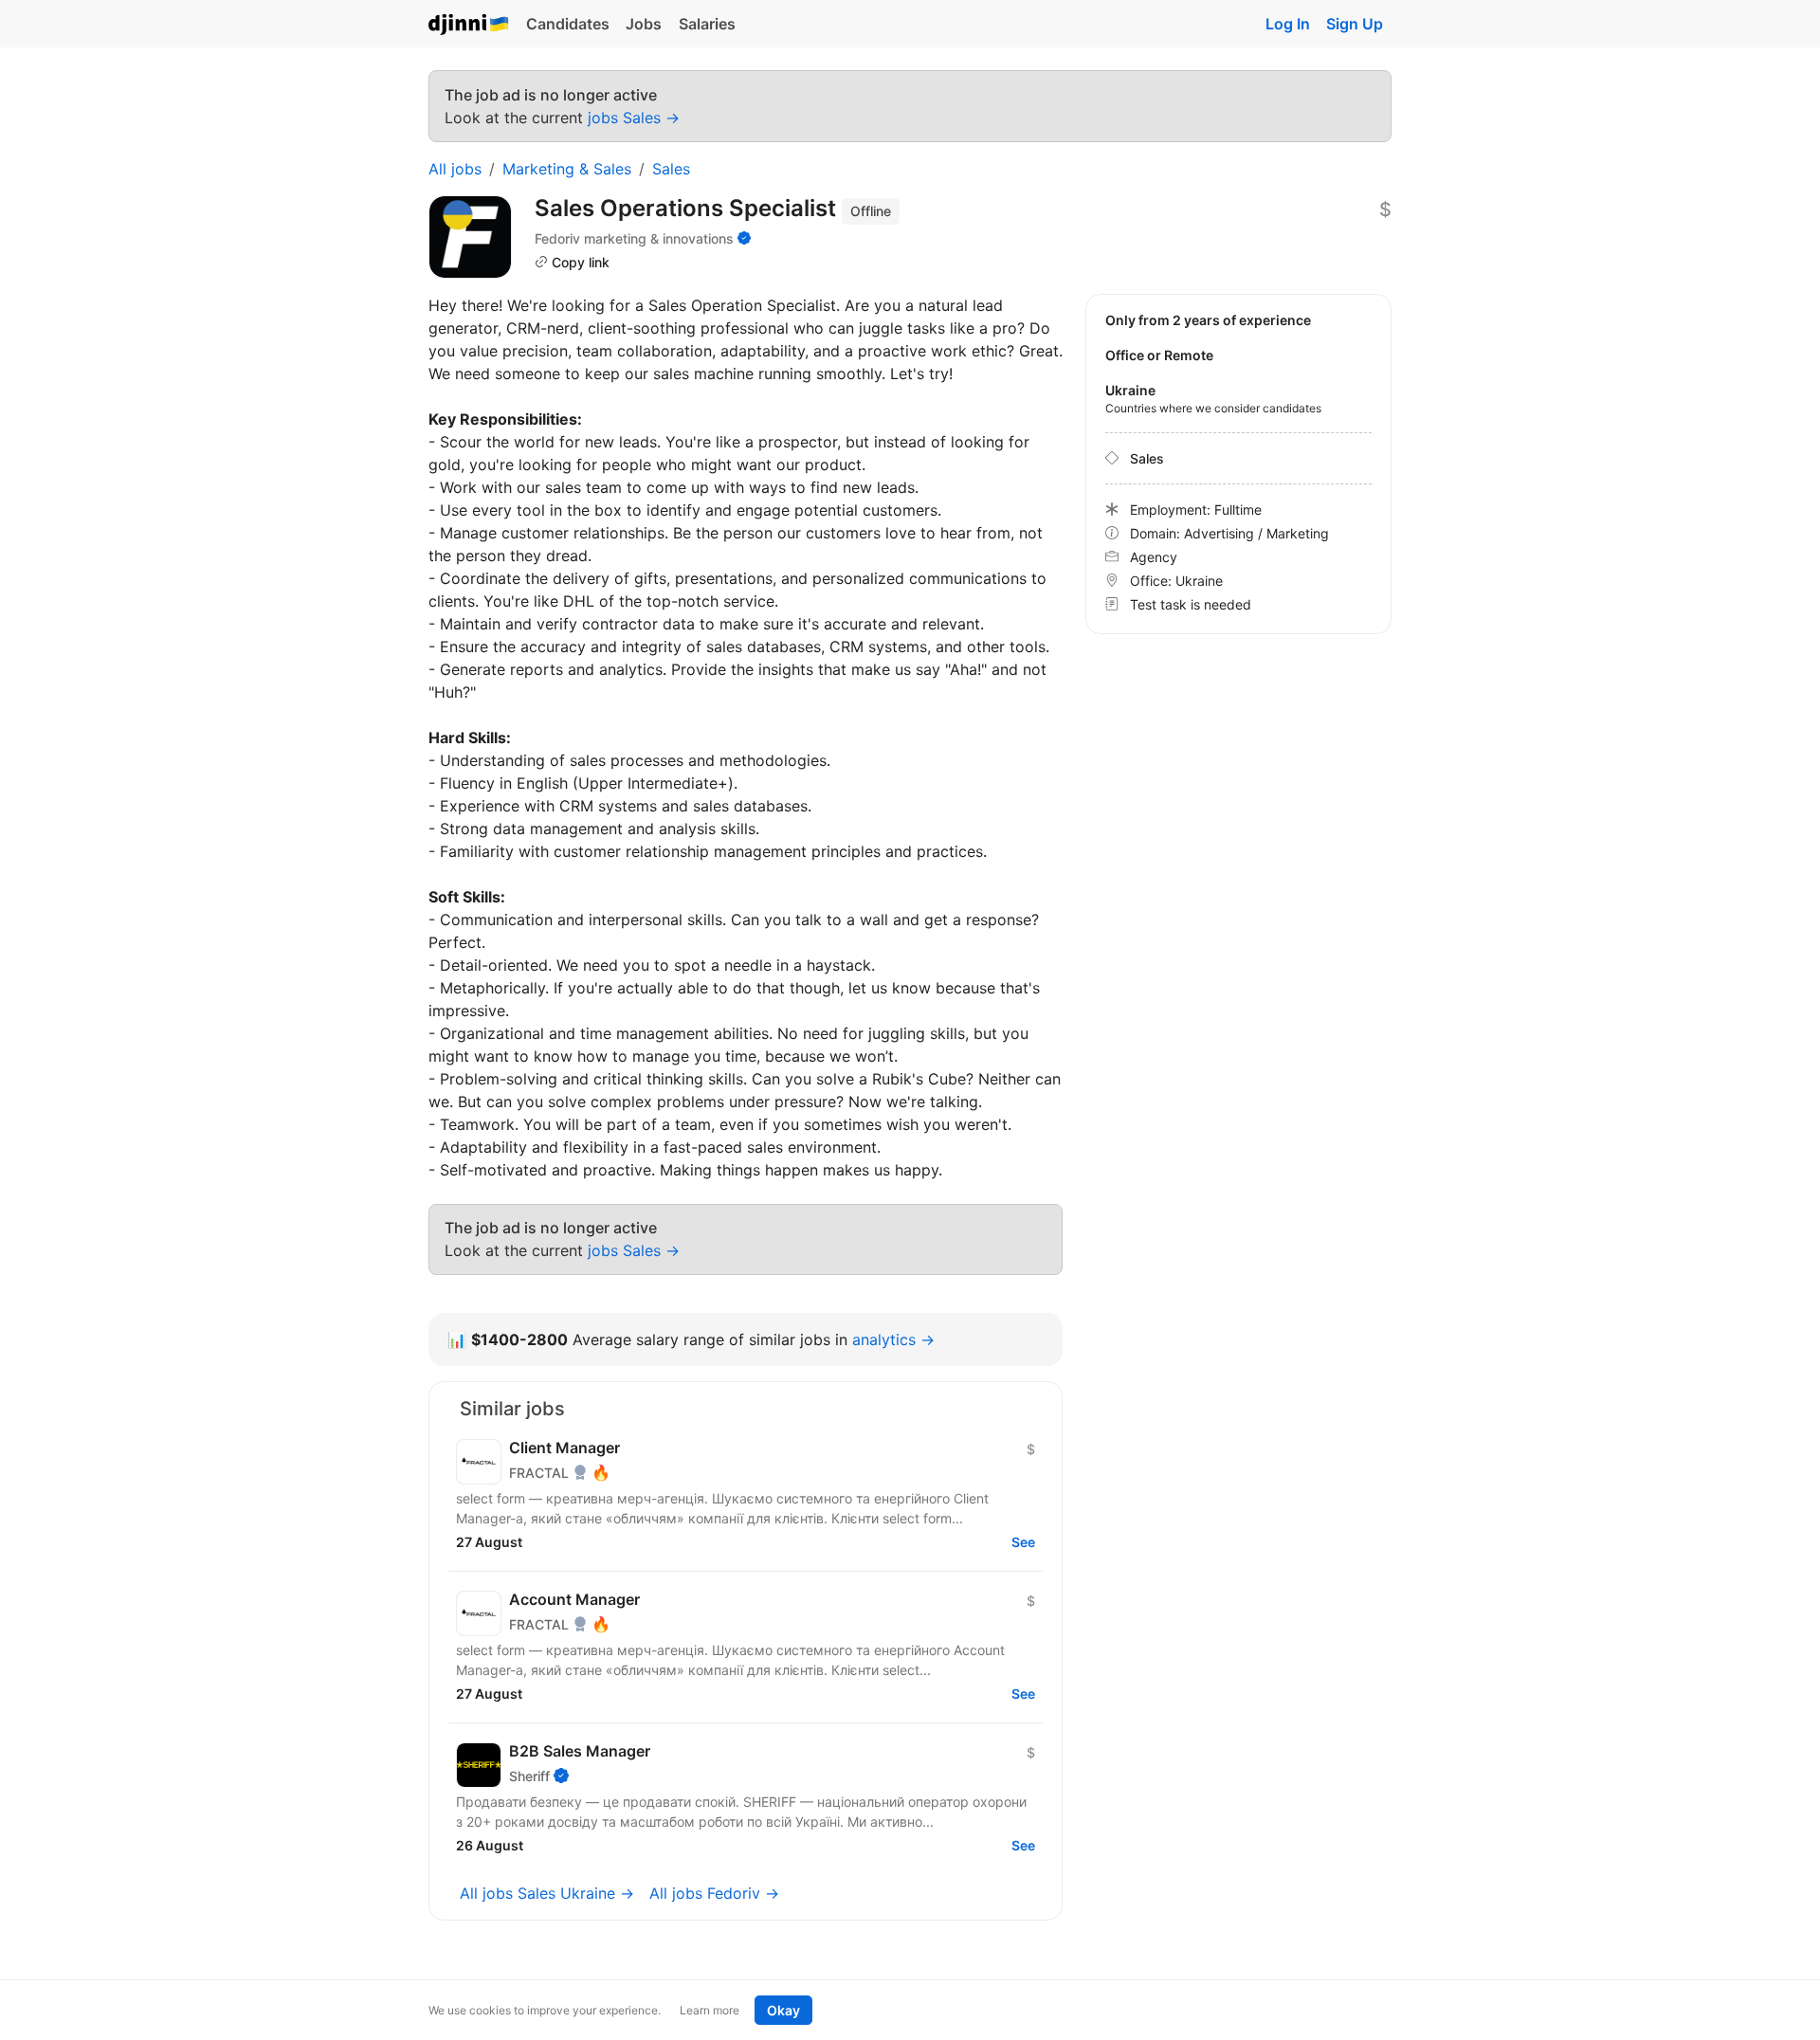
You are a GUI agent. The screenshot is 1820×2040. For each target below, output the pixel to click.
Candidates (568, 24)
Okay (783, 2010)
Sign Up (1355, 24)
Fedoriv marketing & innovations (634, 238)
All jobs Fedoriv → (714, 1893)
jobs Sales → (634, 118)
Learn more (710, 2010)
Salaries (707, 24)
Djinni (469, 25)
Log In (1288, 24)
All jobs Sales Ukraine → (547, 1893)
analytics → (893, 1339)
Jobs (644, 24)
